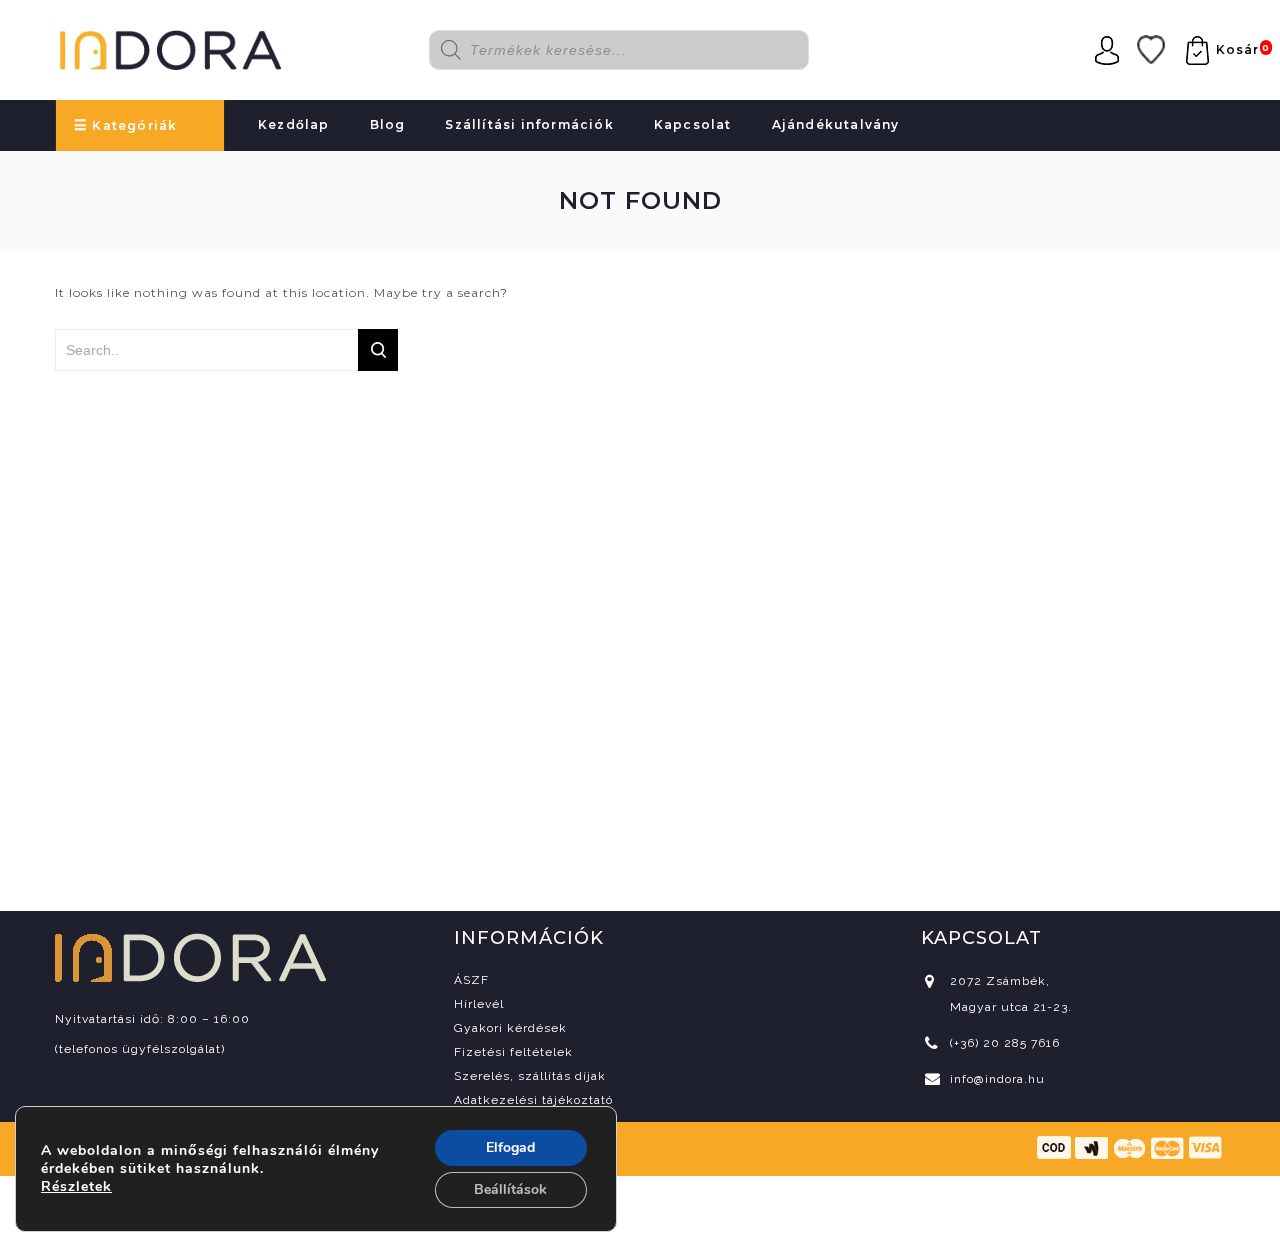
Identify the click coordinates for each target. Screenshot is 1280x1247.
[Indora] (170, 47)
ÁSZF (471, 980)
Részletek (76, 1187)
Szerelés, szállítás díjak (530, 1076)
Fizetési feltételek (513, 1052)
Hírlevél (479, 1004)
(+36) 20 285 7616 (1005, 1043)
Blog (388, 124)
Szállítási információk (529, 124)
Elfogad (510, 1147)
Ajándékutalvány (836, 124)
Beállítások (510, 1189)
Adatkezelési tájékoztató (533, 1100)
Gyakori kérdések (510, 1028)
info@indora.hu (997, 1079)
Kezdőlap (294, 124)
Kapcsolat (693, 124)
